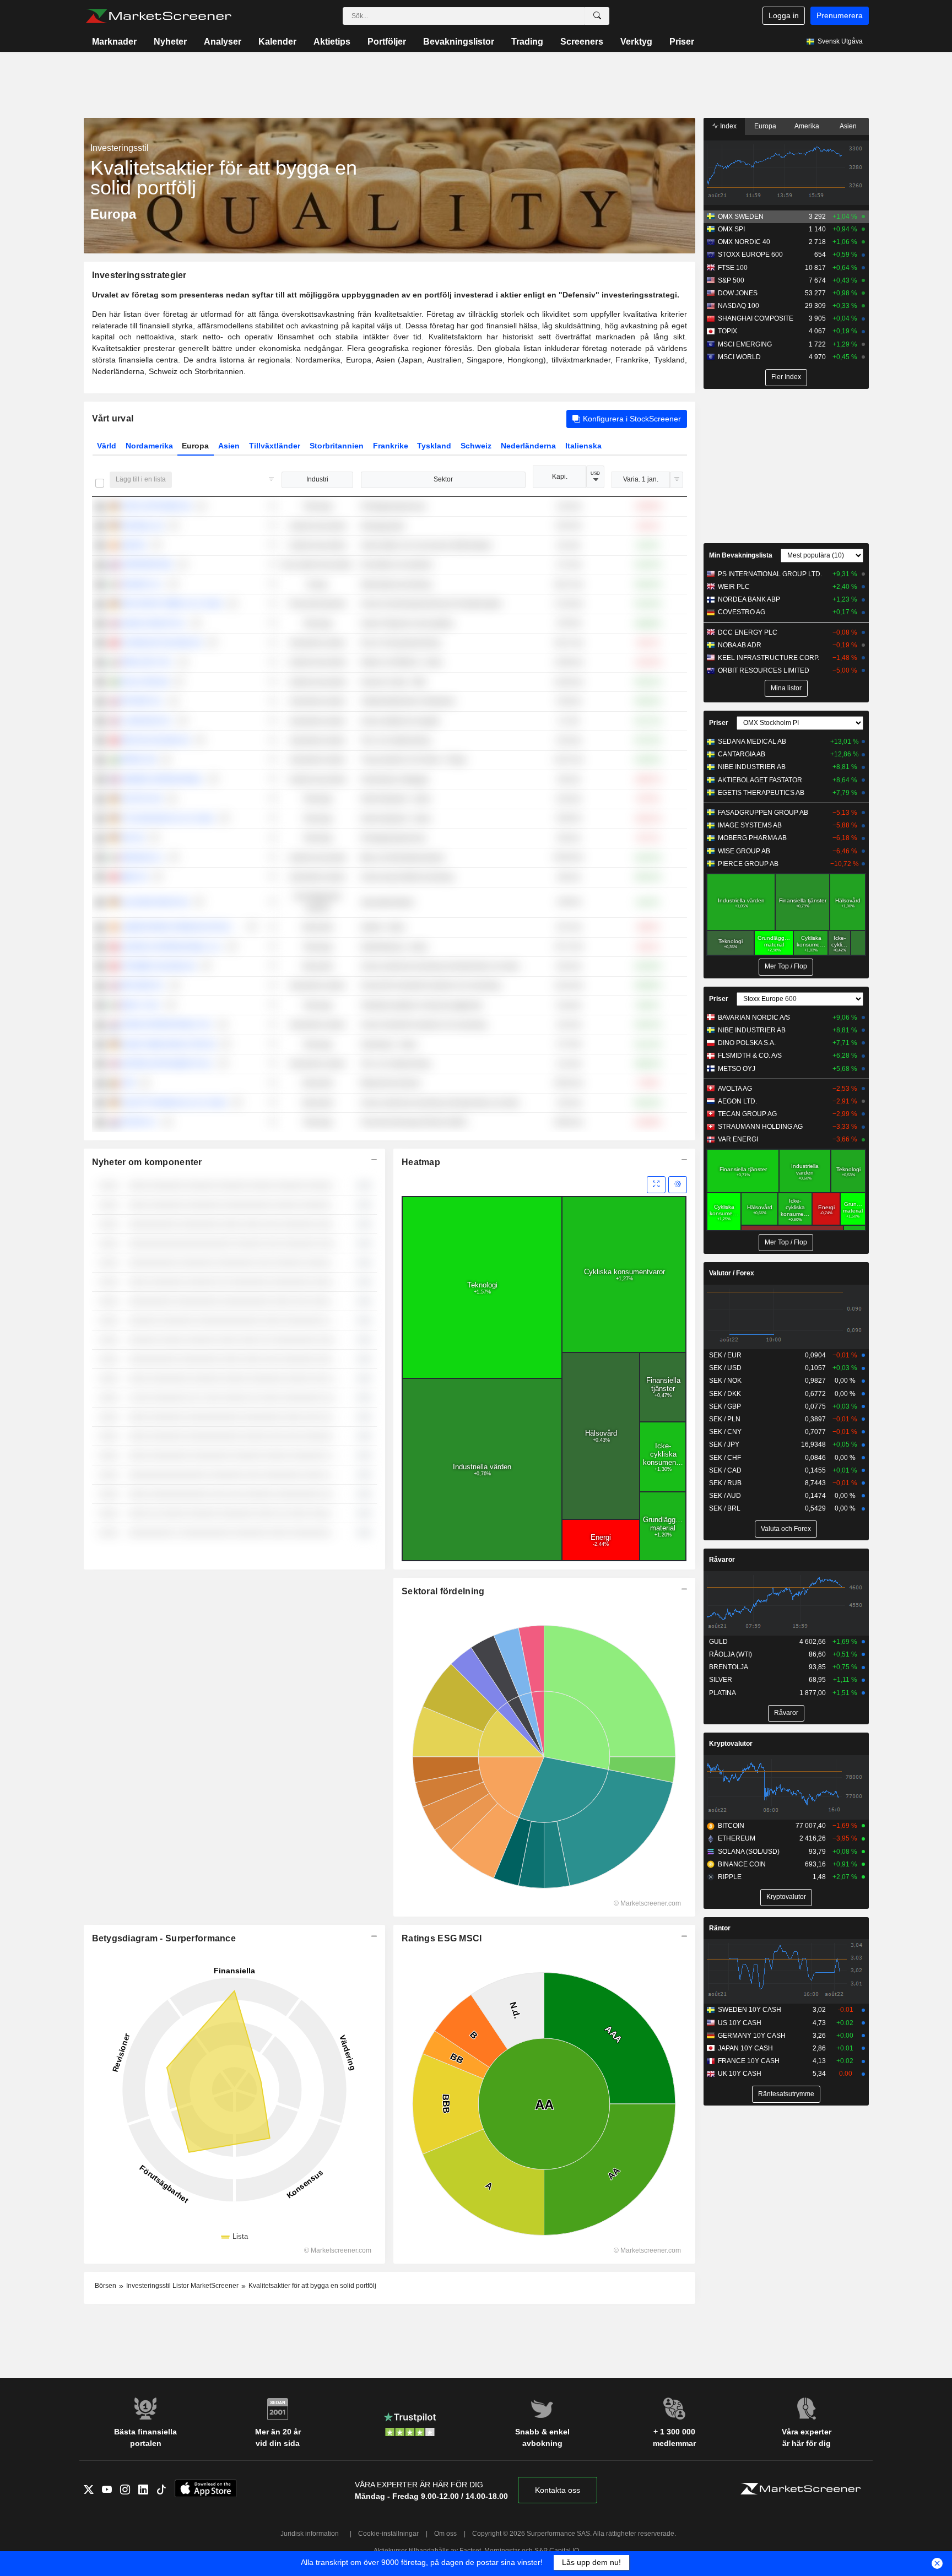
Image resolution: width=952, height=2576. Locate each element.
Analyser (223, 42)
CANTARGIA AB (742, 754)
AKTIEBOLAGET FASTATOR (760, 780)
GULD (718, 1642)
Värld (107, 446)
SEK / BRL (725, 1508)
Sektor (443, 479)
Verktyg (636, 42)
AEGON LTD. (737, 1101)
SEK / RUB (725, 1483)
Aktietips (332, 42)
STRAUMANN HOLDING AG (760, 1127)
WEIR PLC (734, 587)
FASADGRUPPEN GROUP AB (763, 813)
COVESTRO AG (742, 612)
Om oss (445, 2534)
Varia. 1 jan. (641, 479)
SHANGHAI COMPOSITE (756, 318)
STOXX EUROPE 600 (750, 255)
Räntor (720, 1928)
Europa (195, 446)
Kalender (277, 42)
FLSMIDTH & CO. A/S (750, 1056)
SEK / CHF (725, 1458)
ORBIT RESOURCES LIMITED (764, 670)
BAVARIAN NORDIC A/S (754, 1018)
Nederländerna (528, 446)
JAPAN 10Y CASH (745, 2048)
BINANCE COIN (742, 1864)
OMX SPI (731, 229)
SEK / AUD (725, 1496)
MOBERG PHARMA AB (752, 838)
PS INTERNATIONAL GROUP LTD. (770, 574)
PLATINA (723, 1693)
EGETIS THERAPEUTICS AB (761, 793)
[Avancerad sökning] (597, 16)
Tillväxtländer (275, 446)
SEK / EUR (725, 1355)
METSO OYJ (737, 1069)
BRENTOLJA (729, 1667)
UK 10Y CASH (740, 2074)
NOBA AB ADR (740, 645)
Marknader (114, 42)
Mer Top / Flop (786, 966)
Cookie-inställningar (388, 2534)
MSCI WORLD (739, 357)
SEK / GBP (725, 1406)
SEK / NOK (725, 1381)
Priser (682, 42)
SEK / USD (725, 1368)
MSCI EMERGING (745, 344)
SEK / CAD (725, 1470)
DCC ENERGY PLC (748, 632)
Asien (229, 446)
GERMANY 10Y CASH (752, 2036)
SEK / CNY (725, 1432)
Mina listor (786, 688)
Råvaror (722, 1560)
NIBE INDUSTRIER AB (752, 767)
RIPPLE (730, 1877)
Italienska (583, 446)
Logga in (784, 15)
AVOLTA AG (735, 1089)
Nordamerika (149, 446)
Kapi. (560, 477)
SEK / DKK (725, 1394)
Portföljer (387, 42)
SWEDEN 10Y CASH (750, 2010)
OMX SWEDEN (741, 217)
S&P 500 (731, 280)
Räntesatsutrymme (786, 2094)
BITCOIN (731, 1826)
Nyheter (170, 42)
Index (727, 126)
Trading (527, 42)
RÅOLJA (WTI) (731, 1654)
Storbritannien (337, 446)
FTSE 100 (733, 268)
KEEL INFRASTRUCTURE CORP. (769, 658)
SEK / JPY (724, 1444)
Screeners (582, 42)
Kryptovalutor (731, 1744)
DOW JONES (738, 293)
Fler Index (786, 377)
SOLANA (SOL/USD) (749, 1852)
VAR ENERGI (738, 1139)
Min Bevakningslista (741, 555)
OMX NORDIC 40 (744, 242)
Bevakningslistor (459, 42)
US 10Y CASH (740, 2023)
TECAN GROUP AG (747, 1114)
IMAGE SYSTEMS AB (750, 825)
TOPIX (727, 331)
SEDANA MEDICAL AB (752, 742)
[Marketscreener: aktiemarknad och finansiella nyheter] (158, 16)
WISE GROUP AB (744, 851)
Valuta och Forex (786, 1529)
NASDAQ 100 (739, 306)
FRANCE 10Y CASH (749, 2061)
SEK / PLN (725, 1419)
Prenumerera (840, 15)
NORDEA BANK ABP (749, 599)
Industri (317, 479)
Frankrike (391, 446)
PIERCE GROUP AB (748, 864)
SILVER (721, 1680)
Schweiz (476, 446)
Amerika (807, 126)
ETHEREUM (737, 1838)
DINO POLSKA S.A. (747, 1043)
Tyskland (434, 446)
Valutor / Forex (732, 1273)
